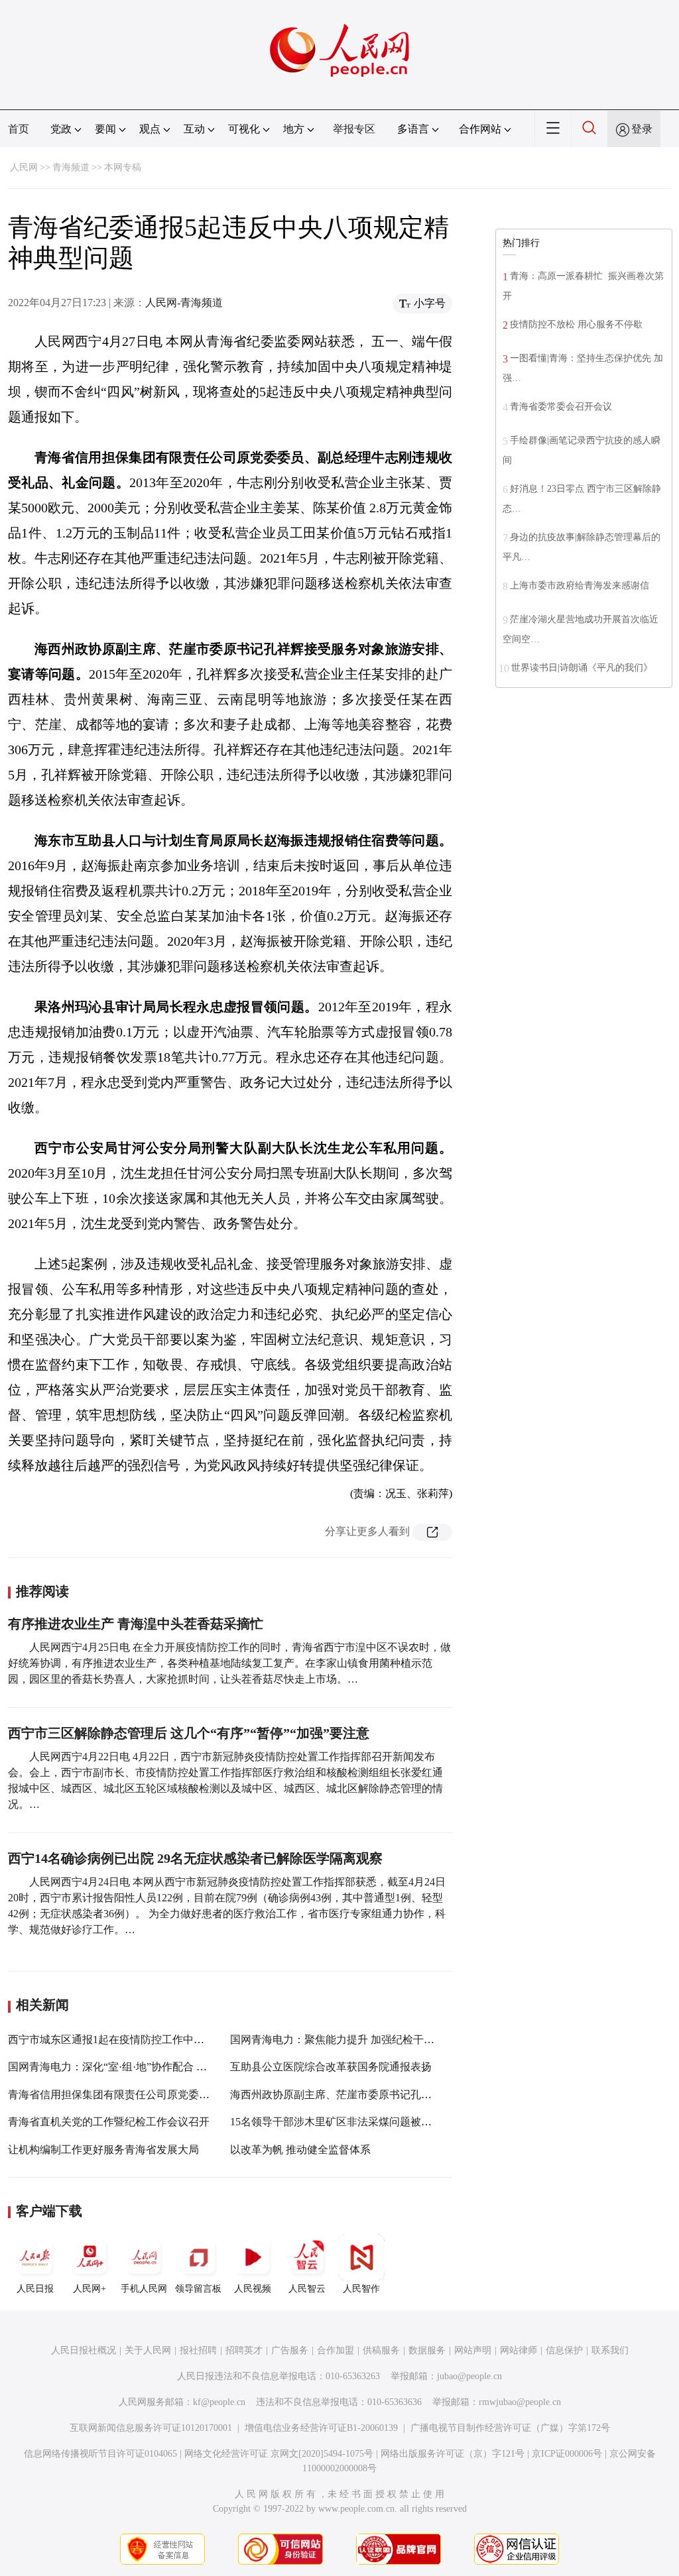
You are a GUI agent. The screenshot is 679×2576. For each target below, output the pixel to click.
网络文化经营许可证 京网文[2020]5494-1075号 (279, 2454)
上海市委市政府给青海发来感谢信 (580, 586)
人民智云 (307, 2289)
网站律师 (519, 2350)
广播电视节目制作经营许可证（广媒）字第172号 (510, 2428)
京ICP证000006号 (567, 2454)
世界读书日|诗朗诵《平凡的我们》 (582, 668)
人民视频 (253, 2289)
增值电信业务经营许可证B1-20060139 (321, 2428)
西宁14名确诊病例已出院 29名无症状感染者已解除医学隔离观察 (195, 1858)
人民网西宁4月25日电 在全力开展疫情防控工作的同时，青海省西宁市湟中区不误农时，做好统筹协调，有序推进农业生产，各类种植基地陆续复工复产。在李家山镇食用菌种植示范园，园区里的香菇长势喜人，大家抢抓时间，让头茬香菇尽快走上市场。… (229, 1663)
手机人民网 (144, 2289)
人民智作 (361, 2289)
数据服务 (427, 2350)
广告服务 (290, 2350)
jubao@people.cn (469, 2376)
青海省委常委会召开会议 (561, 407)
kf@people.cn (219, 2402)
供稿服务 (381, 2350)
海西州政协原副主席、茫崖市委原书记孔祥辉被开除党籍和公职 (379, 2095)
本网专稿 (123, 167)
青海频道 (71, 167)
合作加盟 (336, 2350)
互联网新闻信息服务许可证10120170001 (151, 2428)
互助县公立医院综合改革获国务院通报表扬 (331, 2067)
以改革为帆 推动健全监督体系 (300, 2150)
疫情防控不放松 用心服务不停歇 (576, 324)
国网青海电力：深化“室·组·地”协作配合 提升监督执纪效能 (145, 2067)
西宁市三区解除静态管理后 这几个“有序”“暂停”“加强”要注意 (189, 1733)
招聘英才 (244, 2350)
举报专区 (354, 129)
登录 (642, 129)
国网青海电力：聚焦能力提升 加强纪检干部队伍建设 (353, 2040)
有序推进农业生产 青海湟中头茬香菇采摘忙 (136, 1624)
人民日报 (35, 2289)
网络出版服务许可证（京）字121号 (453, 2454)
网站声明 (473, 2350)
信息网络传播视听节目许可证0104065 (100, 2454)
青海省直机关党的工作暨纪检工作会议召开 (109, 2122)
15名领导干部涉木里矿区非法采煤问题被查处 (336, 2122)
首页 (19, 129)
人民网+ (90, 2289)
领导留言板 (198, 2289)
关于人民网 (148, 2350)
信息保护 (564, 2350)
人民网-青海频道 (184, 303)
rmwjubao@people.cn (520, 2402)
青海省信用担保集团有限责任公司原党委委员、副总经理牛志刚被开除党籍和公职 (199, 2095)
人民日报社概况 (84, 2350)
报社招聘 (198, 2350)
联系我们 (610, 2350)
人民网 (24, 167)
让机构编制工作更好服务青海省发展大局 (103, 2150)
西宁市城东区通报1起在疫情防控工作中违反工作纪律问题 (143, 2040)
